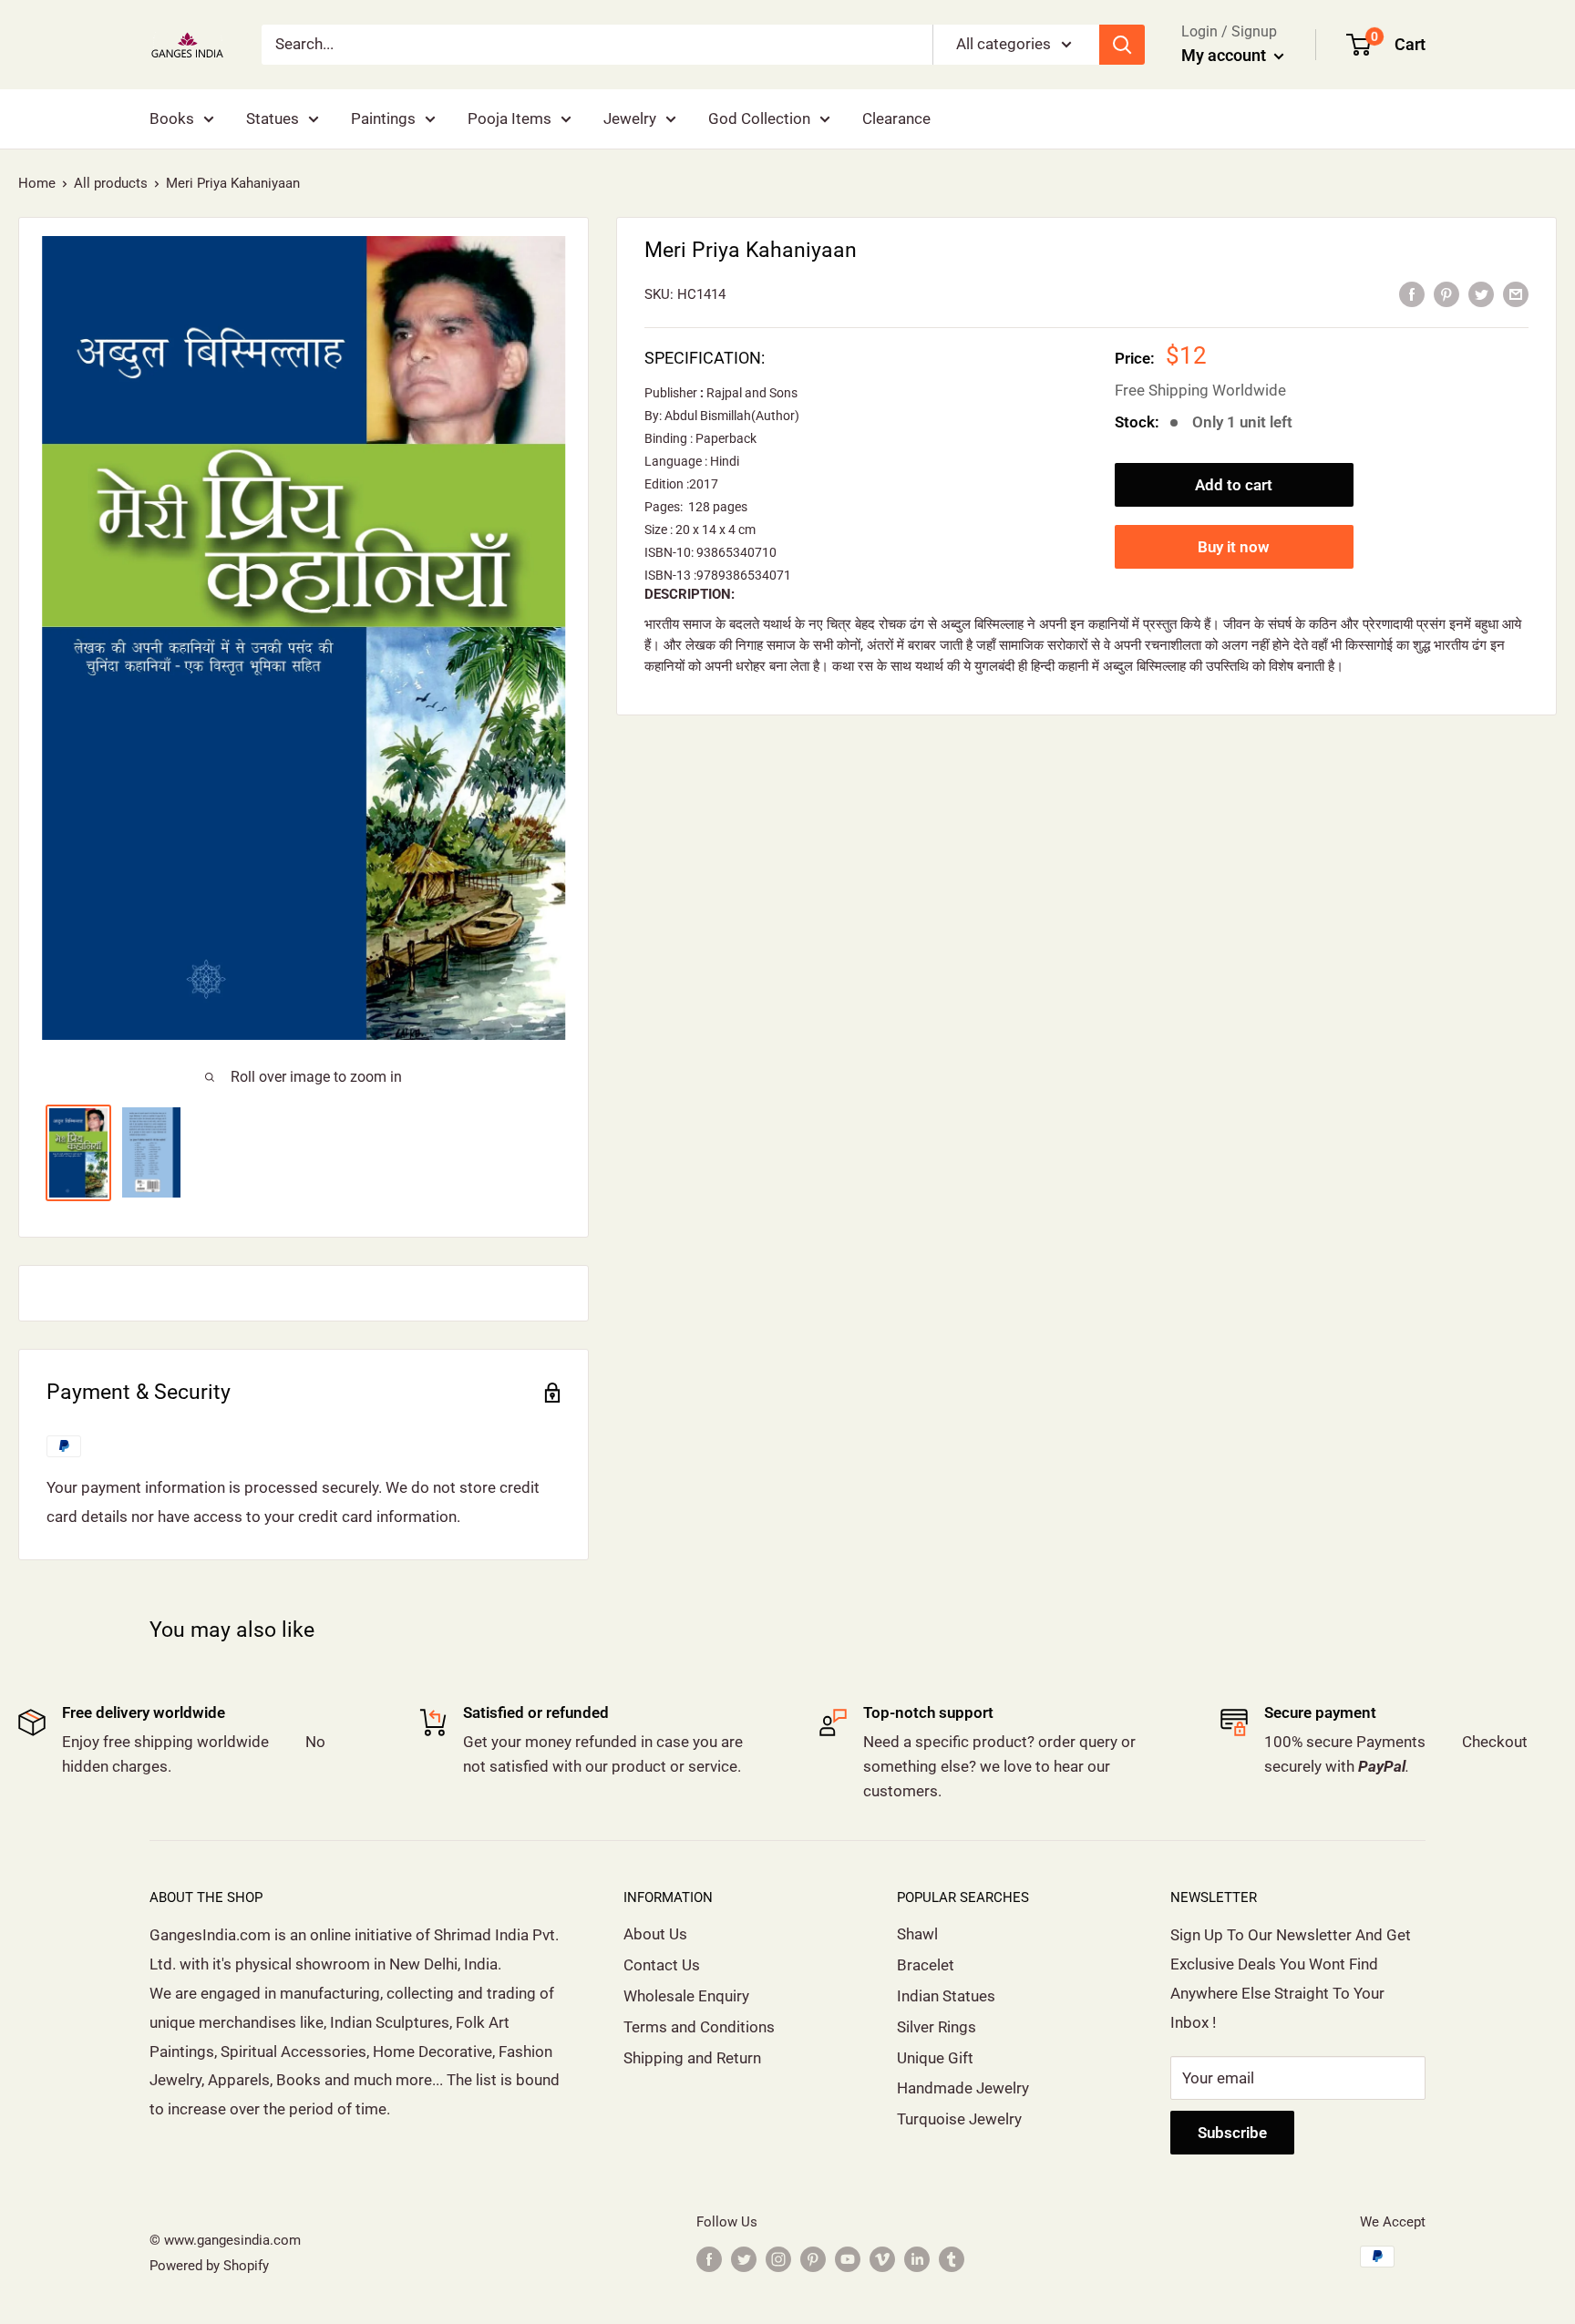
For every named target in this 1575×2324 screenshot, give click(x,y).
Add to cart (1234, 485)
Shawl (917, 1934)
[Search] (1122, 45)
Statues (273, 118)
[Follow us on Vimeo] (882, 2259)
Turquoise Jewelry (959, 2119)
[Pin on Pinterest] (1446, 293)
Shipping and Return (692, 2058)
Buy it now (1234, 547)
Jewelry (630, 118)
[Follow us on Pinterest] (813, 2259)
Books (172, 118)
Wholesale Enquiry (686, 1996)
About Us (655, 1934)
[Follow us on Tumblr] (952, 2259)
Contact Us (662, 1965)
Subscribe (1232, 2133)
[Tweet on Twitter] (1481, 293)
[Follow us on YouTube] (848, 2259)
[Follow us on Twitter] (744, 2259)
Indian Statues (946, 1996)
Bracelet (926, 1965)
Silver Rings (937, 2027)
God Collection (759, 118)
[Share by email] (1516, 293)
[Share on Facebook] (1412, 293)
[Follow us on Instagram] (778, 2259)
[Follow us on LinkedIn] (917, 2259)
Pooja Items (510, 118)
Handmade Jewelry (963, 2088)
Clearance (896, 118)
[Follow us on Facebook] (709, 2259)
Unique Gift (935, 2058)
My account (1225, 55)
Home (37, 183)
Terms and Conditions (699, 2027)
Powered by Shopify (209, 2266)
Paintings (383, 118)
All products (111, 183)
